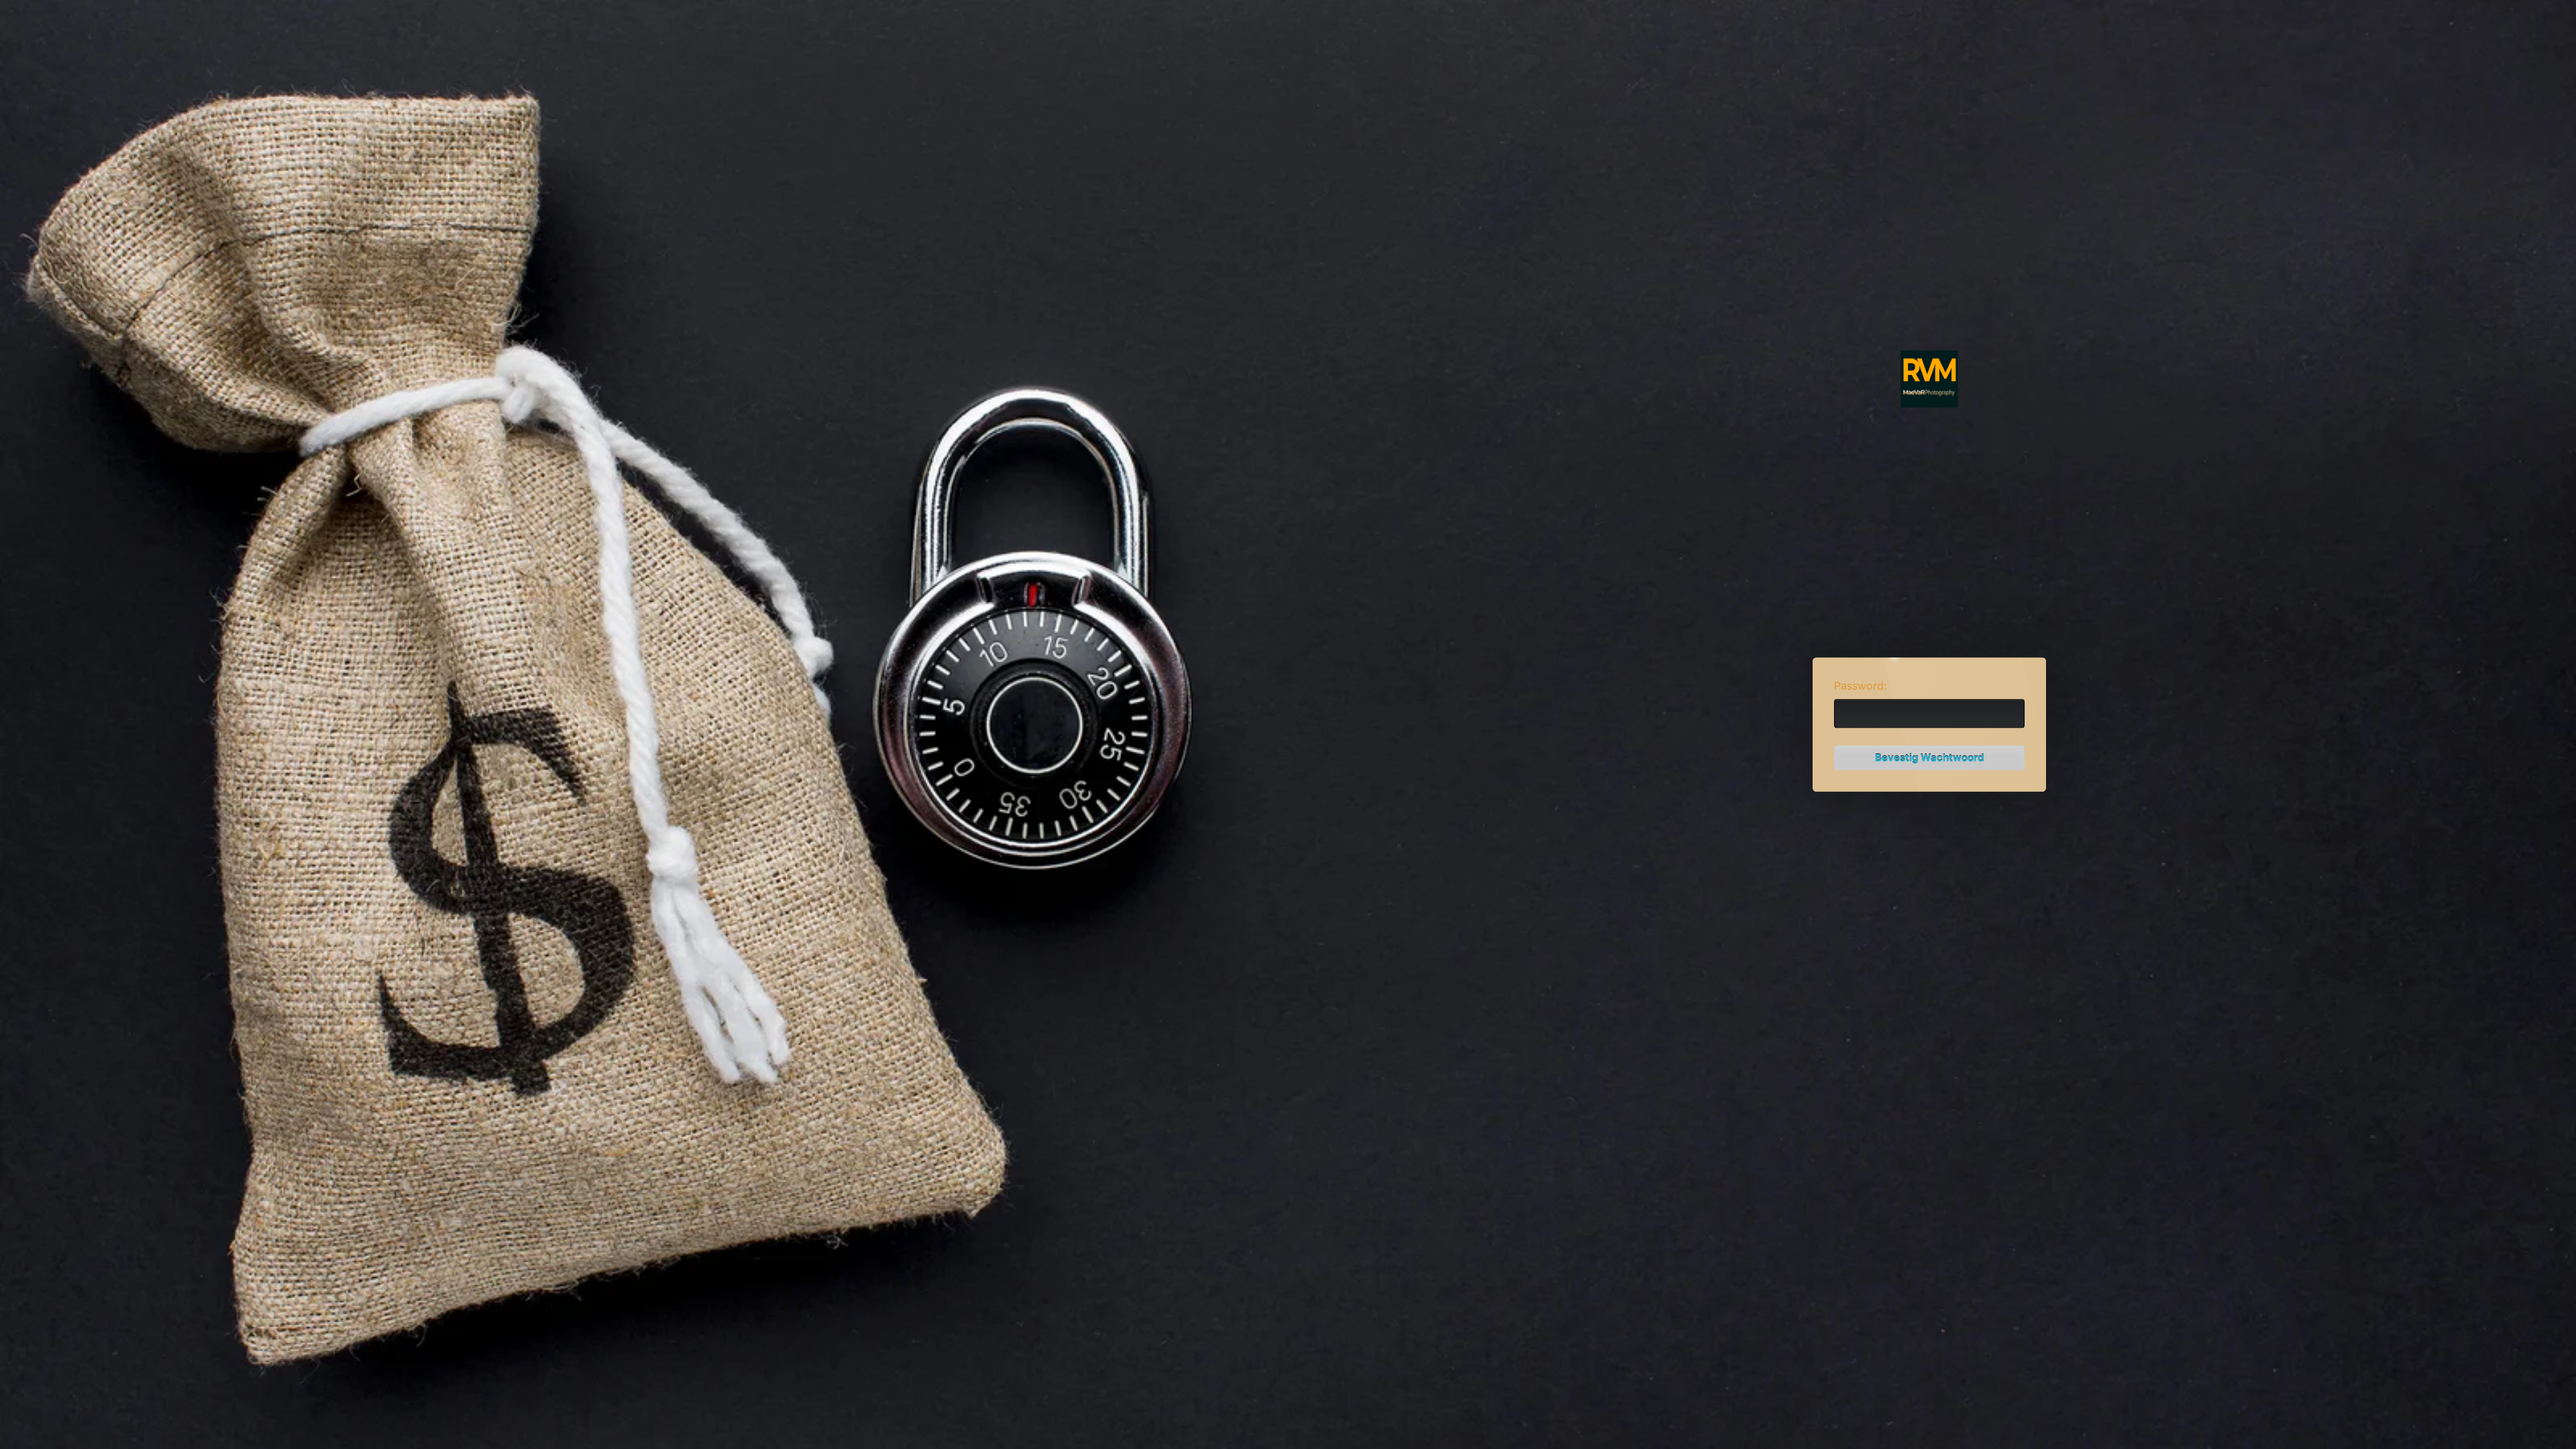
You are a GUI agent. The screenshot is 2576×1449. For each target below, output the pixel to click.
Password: (1860, 686)
